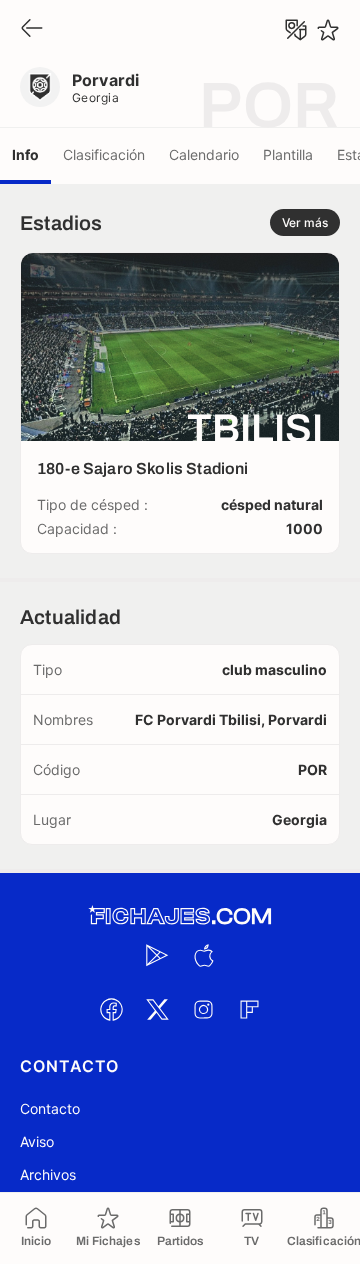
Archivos (48, 1174)
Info (25, 154)
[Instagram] (203, 1009)
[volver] (32, 29)
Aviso (37, 1141)
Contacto (50, 1108)
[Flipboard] (249, 1009)
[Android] (157, 955)
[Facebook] (111, 1009)
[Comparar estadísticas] (296, 30)
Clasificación (104, 154)
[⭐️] (328, 30)
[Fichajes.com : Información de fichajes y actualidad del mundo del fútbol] (180, 916)
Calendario (204, 154)
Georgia (95, 97)
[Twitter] (157, 1009)
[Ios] (203, 955)
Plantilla (288, 154)
